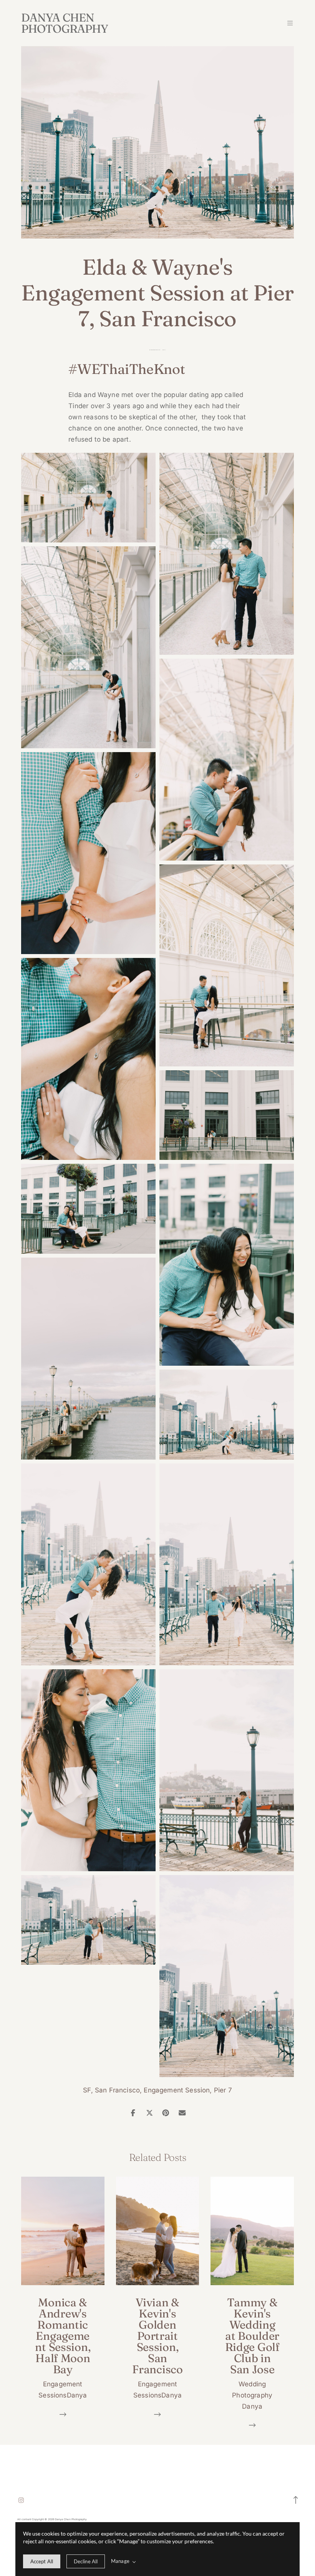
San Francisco (117, 2090)
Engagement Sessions (155, 350)
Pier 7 (223, 2090)
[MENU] (286, 23)
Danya (164, 350)
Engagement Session (177, 2090)
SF (87, 2090)
